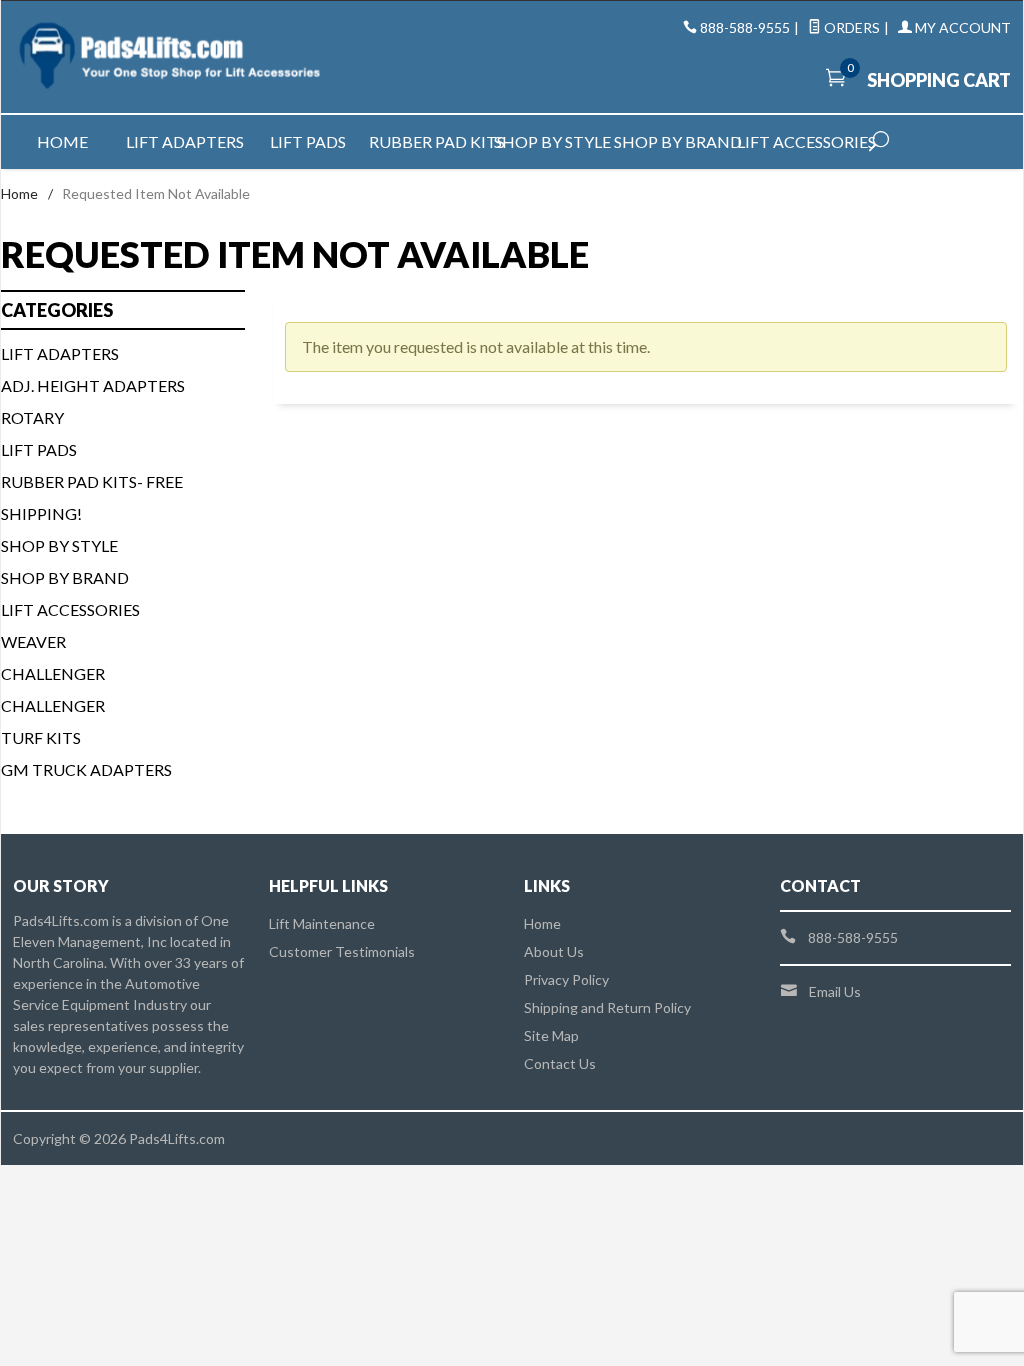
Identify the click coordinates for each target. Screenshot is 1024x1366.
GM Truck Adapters (86, 769)
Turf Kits (41, 737)
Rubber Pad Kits (430, 141)
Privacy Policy (566, 979)
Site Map (551, 1035)
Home (62, 141)
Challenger (53, 673)
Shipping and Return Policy (607, 1007)
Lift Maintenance (322, 923)
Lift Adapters (185, 141)
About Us (554, 951)
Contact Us (560, 1063)
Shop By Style (59, 545)
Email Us (835, 991)
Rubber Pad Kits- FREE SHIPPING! (92, 497)
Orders (850, 27)
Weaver (33, 641)
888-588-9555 (745, 27)
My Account (961, 27)
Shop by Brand (675, 141)
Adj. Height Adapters (93, 385)
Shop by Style (552, 141)
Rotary (32, 417)
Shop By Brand (65, 577)
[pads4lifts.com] (171, 57)
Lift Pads (308, 141)
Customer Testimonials (342, 951)
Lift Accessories (798, 141)
